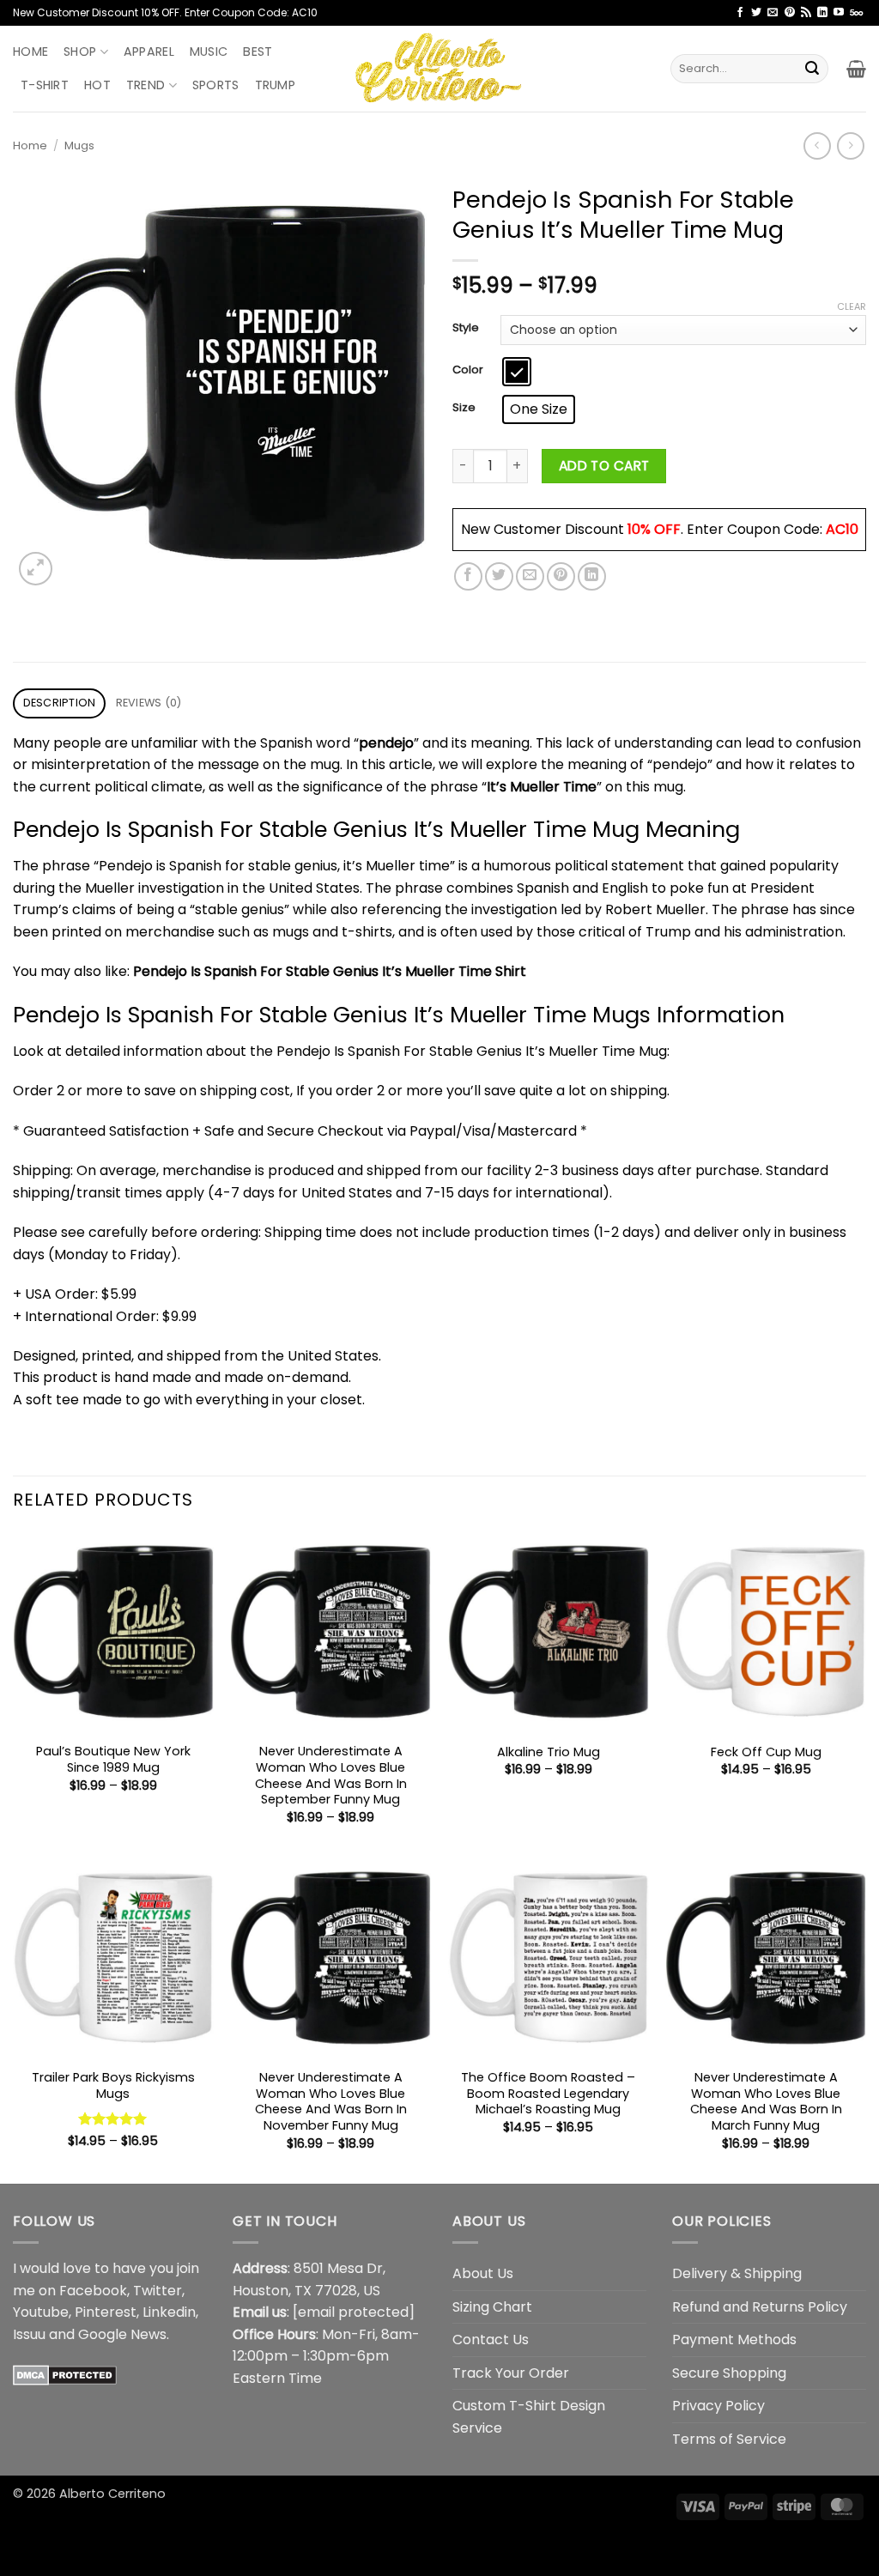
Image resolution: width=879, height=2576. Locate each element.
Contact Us (491, 2340)
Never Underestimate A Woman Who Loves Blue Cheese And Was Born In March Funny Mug (766, 2102)
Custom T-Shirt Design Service (529, 2417)
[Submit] (812, 69)
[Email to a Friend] (530, 576)
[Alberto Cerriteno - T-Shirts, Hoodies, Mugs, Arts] (439, 68)
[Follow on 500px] (856, 13)
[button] (856, 69)
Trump (275, 85)
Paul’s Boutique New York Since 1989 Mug (113, 1759)
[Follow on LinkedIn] (822, 13)
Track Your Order (511, 2373)
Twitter (158, 2291)
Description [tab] (60, 703)
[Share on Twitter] (499, 576)
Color (468, 370)
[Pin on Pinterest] (561, 576)
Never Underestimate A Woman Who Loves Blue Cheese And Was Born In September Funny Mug (331, 1776)
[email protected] (354, 2312)
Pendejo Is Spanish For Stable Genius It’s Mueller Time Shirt (330, 971)
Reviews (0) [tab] (149, 703)
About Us (483, 2273)
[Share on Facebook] (468, 576)
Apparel (149, 52)
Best (258, 52)
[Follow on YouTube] (839, 13)
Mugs (79, 145)
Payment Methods (734, 2340)
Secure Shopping (729, 2373)
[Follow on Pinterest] (790, 13)
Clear (852, 306)
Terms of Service (729, 2439)
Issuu (29, 2334)
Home (30, 52)
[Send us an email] (773, 13)
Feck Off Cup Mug (766, 1752)
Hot (97, 85)
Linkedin (169, 2312)
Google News (122, 2334)
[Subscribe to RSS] (806, 13)
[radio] (517, 372)
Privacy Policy (718, 2406)
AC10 (842, 529)
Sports (216, 85)
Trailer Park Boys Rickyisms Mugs (113, 2085)
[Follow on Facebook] (740, 13)
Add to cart (604, 466)
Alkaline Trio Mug (549, 1752)
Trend (145, 85)
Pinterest (106, 2312)
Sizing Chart (492, 2307)
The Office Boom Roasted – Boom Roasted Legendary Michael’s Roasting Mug (548, 2094)
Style (466, 328)
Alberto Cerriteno (112, 2494)
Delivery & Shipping (737, 2273)
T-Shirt (45, 85)
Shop (80, 52)
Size (464, 408)
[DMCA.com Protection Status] (65, 2374)
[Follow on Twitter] (756, 13)
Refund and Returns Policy (760, 2307)
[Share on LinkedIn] (592, 576)
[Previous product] (850, 145)
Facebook (93, 2291)
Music (209, 52)
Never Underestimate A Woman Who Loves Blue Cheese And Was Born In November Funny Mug (331, 2102)
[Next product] (817, 145)
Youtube (41, 2312)
